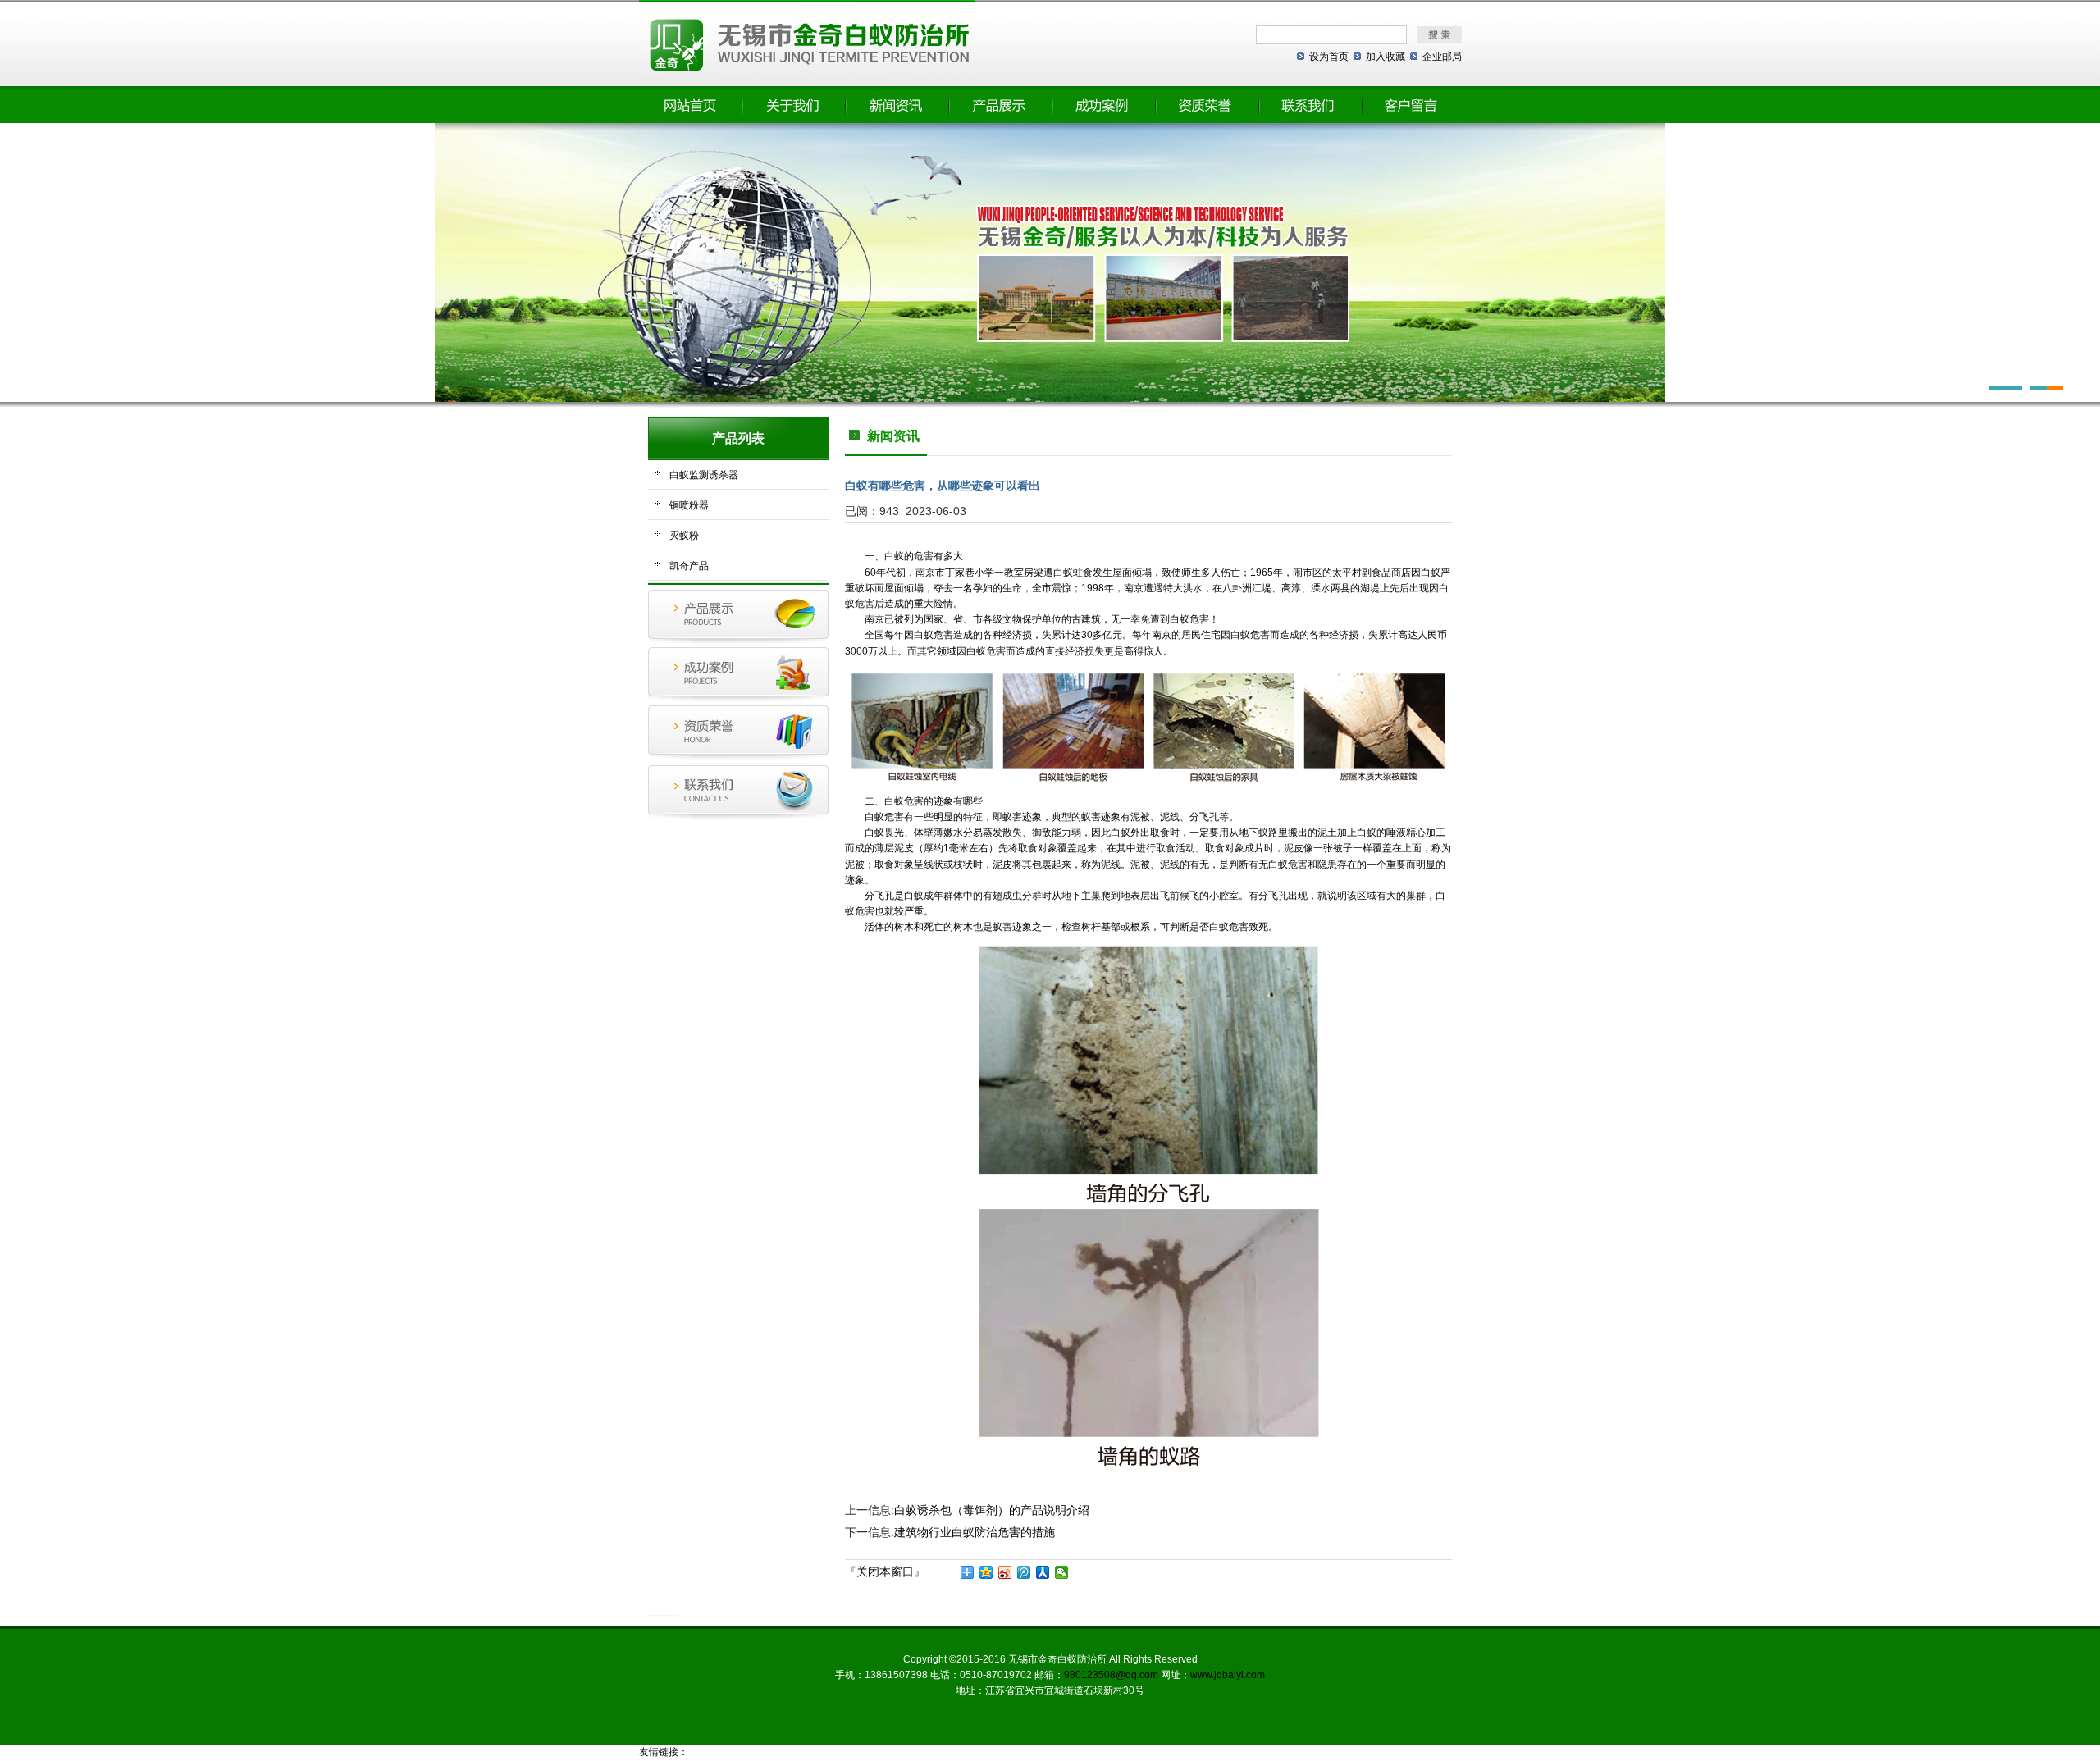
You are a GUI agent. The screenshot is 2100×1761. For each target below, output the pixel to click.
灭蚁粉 (684, 536)
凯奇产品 (689, 566)
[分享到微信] (1062, 1572)
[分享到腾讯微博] (1024, 1572)
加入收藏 (1386, 57)
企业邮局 (1442, 57)
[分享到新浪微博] (1005, 1572)
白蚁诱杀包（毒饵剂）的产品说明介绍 (992, 1510)
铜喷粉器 (689, 505)
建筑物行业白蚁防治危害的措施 (975, 1532)
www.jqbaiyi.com (1228, 1675)
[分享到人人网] (1043, 1572)
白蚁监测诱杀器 (704, 475)
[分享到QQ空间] (986, 1572)
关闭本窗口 (885, 1572)
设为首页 (1329, 57)
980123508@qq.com (1111, 1675)
